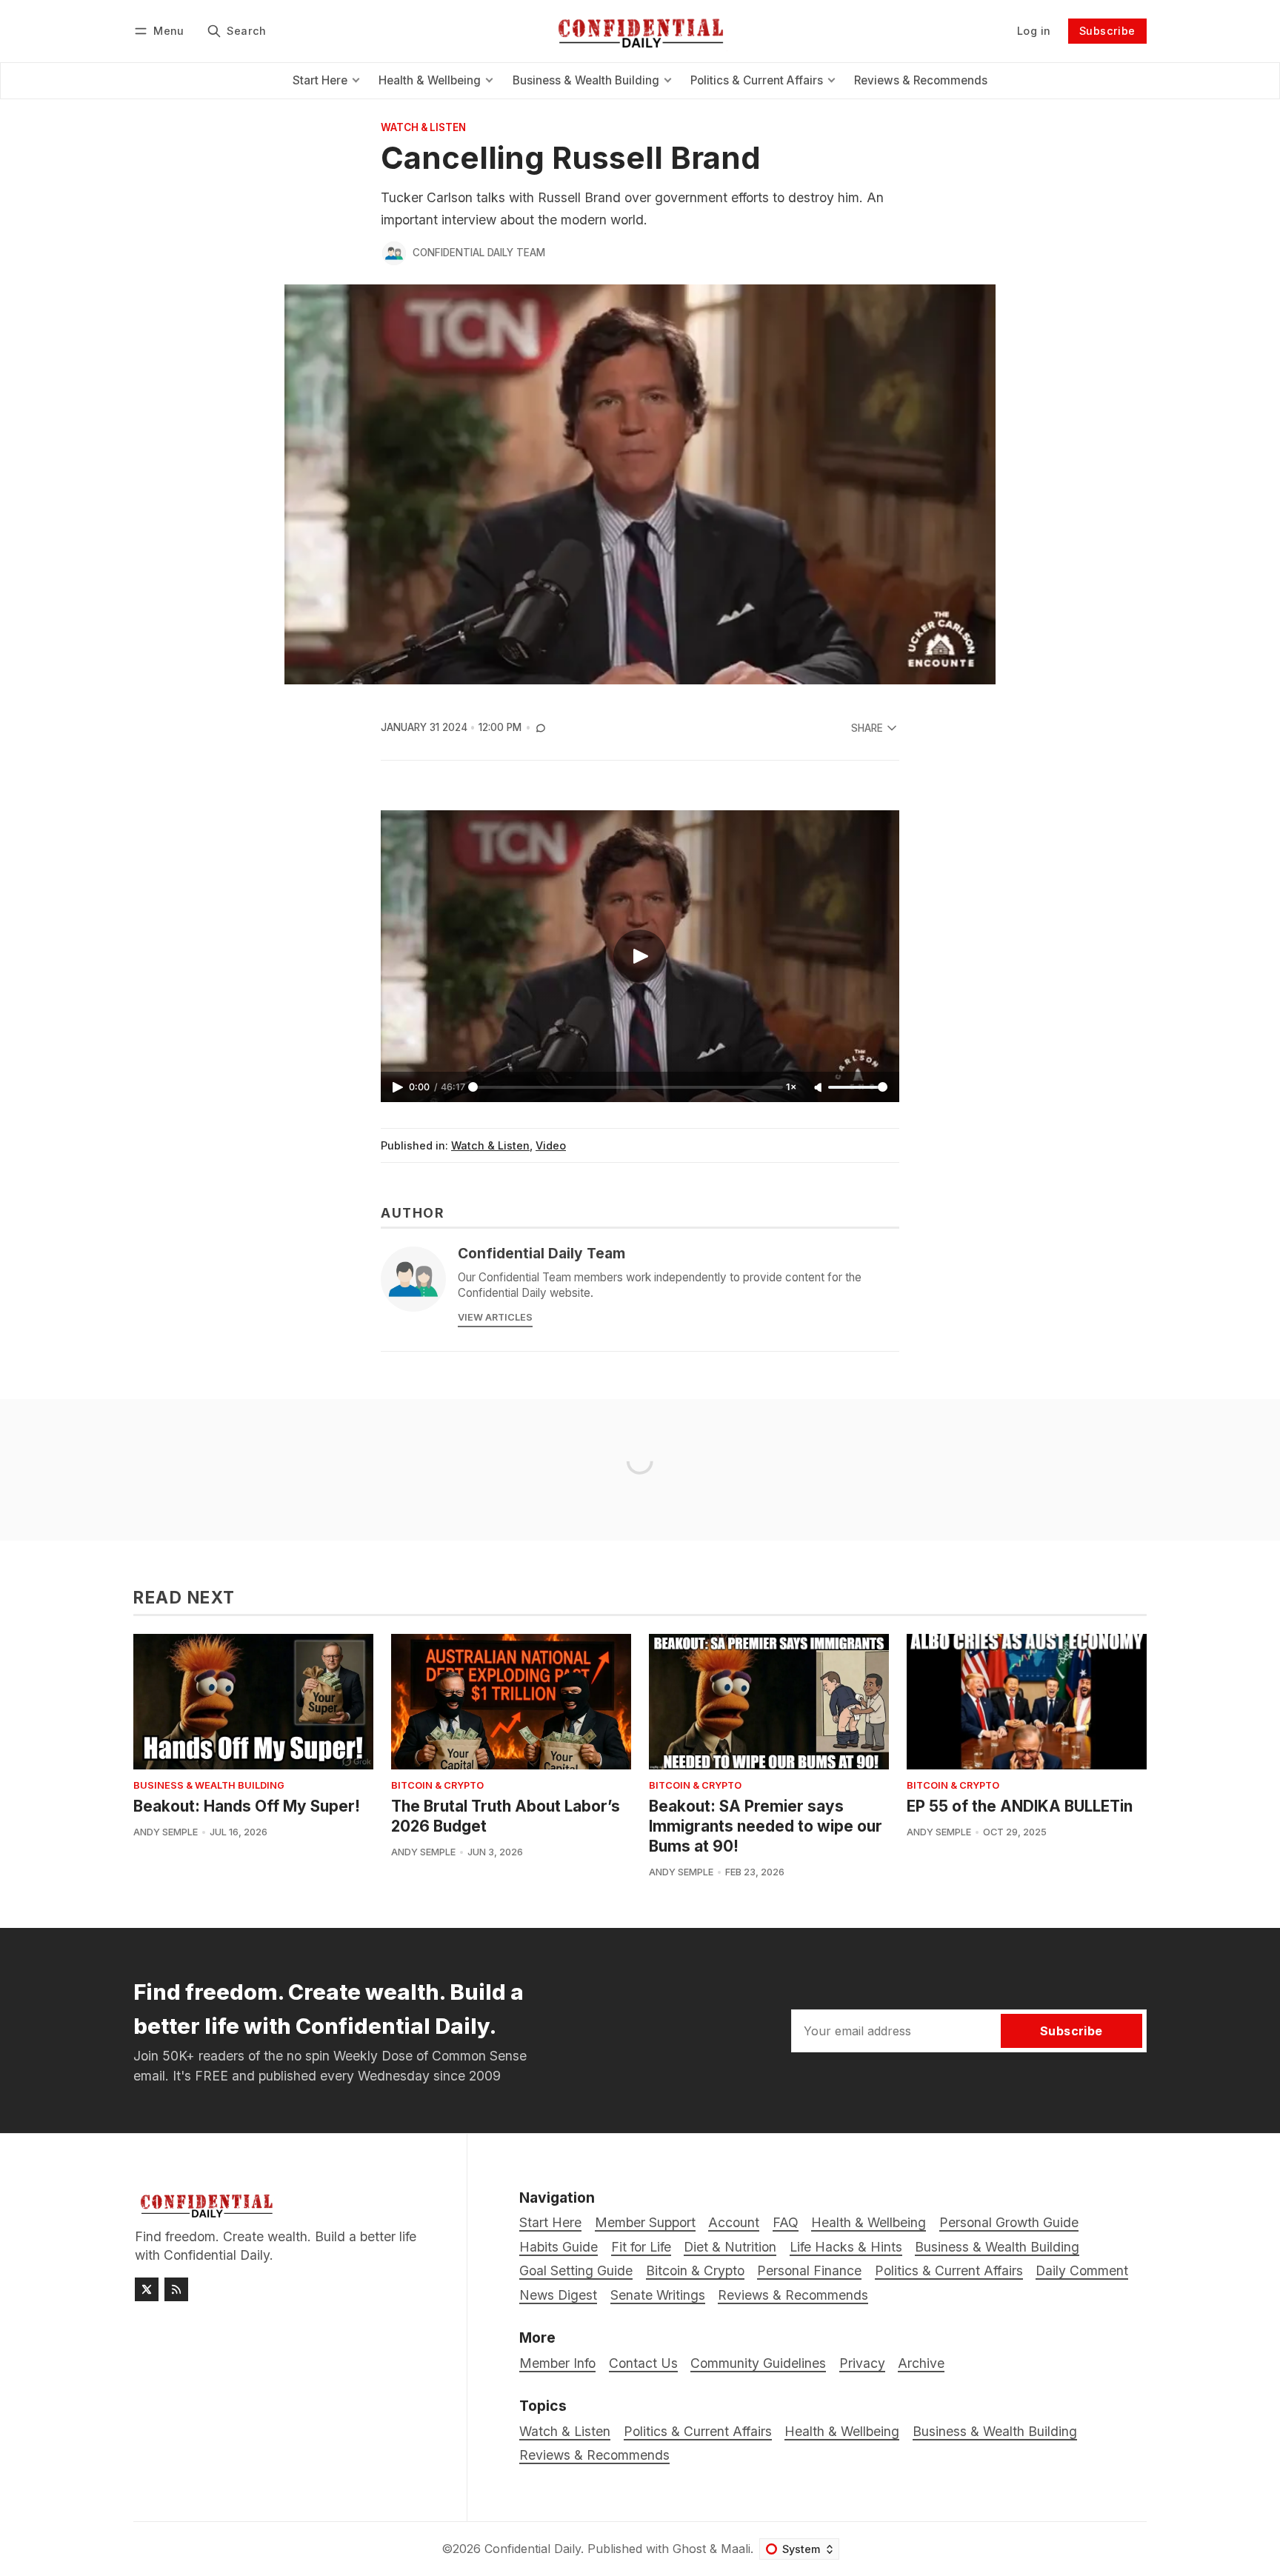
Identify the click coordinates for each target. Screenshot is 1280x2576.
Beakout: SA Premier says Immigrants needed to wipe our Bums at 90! (766, 1826)
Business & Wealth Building (209, 1786)
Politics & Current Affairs (698, 2431)
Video (551, 1145)
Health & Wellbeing (842, 2431)
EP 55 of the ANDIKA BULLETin (1020, 1806)
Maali (736, 2549)
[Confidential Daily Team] (394, 253)
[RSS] (176, 2289)
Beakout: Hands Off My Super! (247, 1806)
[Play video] (640, 956)
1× (791, 1087)
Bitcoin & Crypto (437, 1786)
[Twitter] (147, 2289)
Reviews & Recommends (594, 2455)
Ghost (689, 2549)
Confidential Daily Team (479, 253)
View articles (495, 1317)
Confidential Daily (533, 2549)
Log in (1034, 31)
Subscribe (1107, 31)
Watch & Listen (423, 128)
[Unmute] (819, 1088)
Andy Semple (166, 1832)
